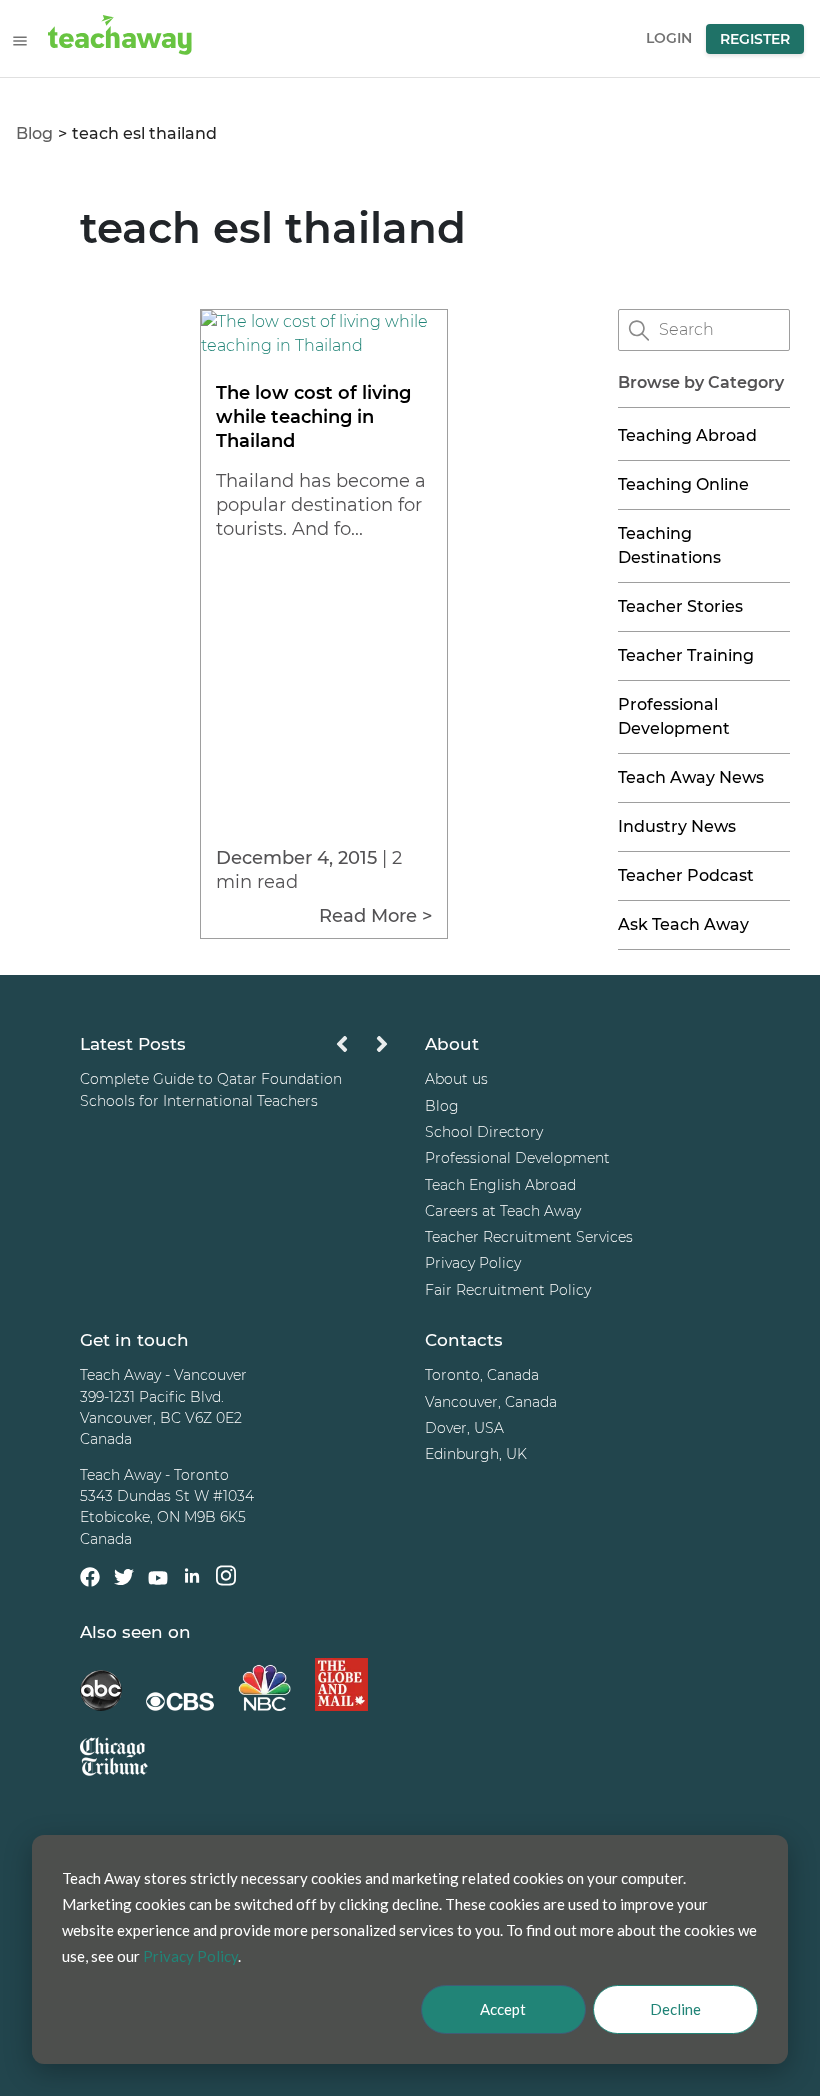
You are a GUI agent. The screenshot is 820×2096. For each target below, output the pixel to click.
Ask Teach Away (683, 924)
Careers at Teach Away (503, 1211)
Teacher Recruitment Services (529, 1237)
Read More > (375, 916)
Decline (675, 2009)
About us (456, 1079)
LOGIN (669, 38)
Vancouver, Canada (491, 1402)
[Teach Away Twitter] (124, 1580)
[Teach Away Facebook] (90, 1580)
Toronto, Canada (482, 1375)
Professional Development (517, 1158)
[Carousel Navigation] (362, 1049)
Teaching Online (683, 484)
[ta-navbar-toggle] (20, 41)
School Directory (484, 1132)
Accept (503, 2009)
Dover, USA (464, 1428)
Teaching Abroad (687, 435)
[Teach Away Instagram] (226, 1578)
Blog (34, 133)
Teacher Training (686, 655)
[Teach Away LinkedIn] (192, 1578)
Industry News (677, 826)
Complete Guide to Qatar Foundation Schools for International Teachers (211, 1089)
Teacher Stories (680, 606)
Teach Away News (691, 777)
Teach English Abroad (500, 1185)
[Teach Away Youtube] (158, 1581)
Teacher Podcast (686, 875)
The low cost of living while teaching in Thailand (313, 417)
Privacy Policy (473, 1263)
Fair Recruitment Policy (508, 1290)
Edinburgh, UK (476, 1454)
